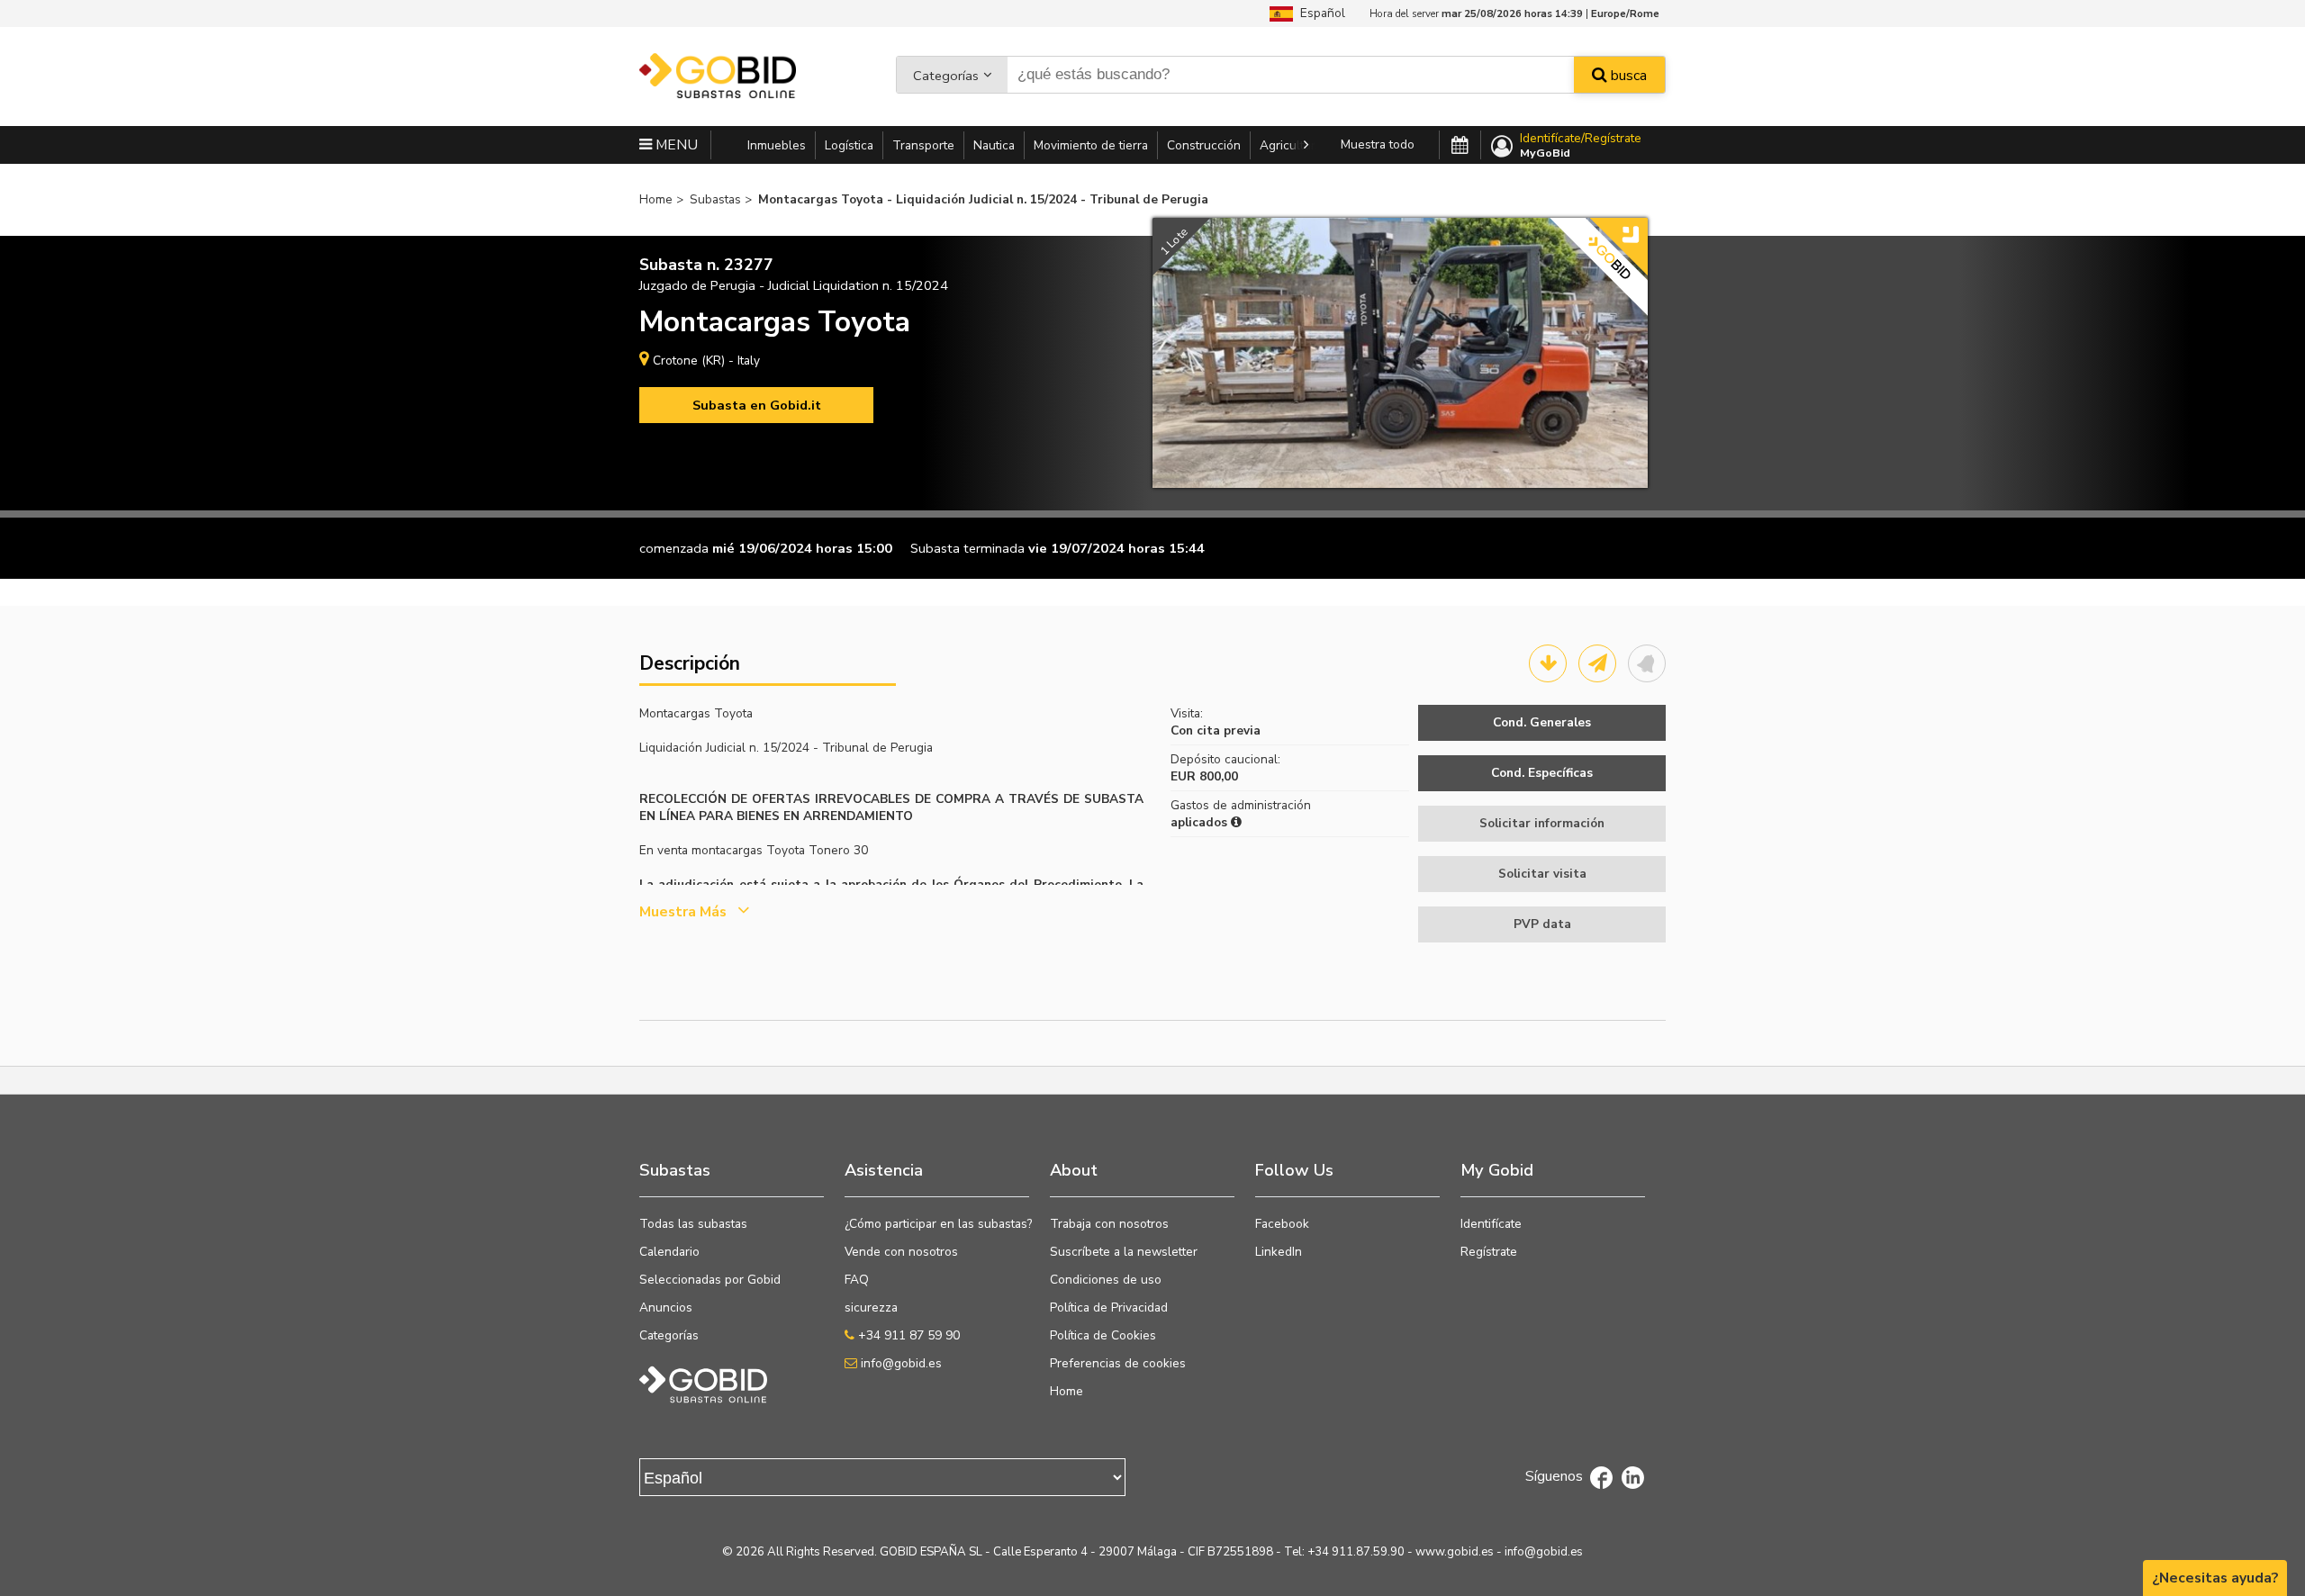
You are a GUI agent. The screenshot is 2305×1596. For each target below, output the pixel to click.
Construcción (1204, 145)
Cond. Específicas (1542, 773)
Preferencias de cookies (1118, 1363)
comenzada (674, 548)
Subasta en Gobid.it (757, 405)
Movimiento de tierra (1091, 145)
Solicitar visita (1542, 874)
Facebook (1282, 1224)
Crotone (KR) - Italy (706, 361)
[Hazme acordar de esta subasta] (1647, 663)
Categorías (946, 76)
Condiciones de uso (1106, 1280)
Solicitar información (1542, 823)
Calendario (669, 1252)
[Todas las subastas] (1460, 146)
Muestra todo (1378, 144)
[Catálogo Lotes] (1548, 663)
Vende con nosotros (901, 1252)
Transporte (923, 145)
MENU (675, 145)
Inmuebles (777, 145)
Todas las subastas (693, 1224)
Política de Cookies (1103, 1335)
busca (1627, 76)
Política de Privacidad (1109, 1307)
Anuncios (666, 1307)
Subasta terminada (967, 548)
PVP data (1542, 924)
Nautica (994, 145)
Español (1319, 13)
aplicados (1201, 822)
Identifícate (1491, 1224)
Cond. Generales (1542, 722)
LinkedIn (1279, 1252)
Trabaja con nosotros (1109, 1224)
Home (1067, 1391)
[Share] (1597, 663)
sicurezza (871, 1307)
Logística (849, 145)
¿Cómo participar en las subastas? (938, 1224)
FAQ (857, 1280)
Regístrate (1489, 1252)
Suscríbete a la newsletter (1124, 1252)
